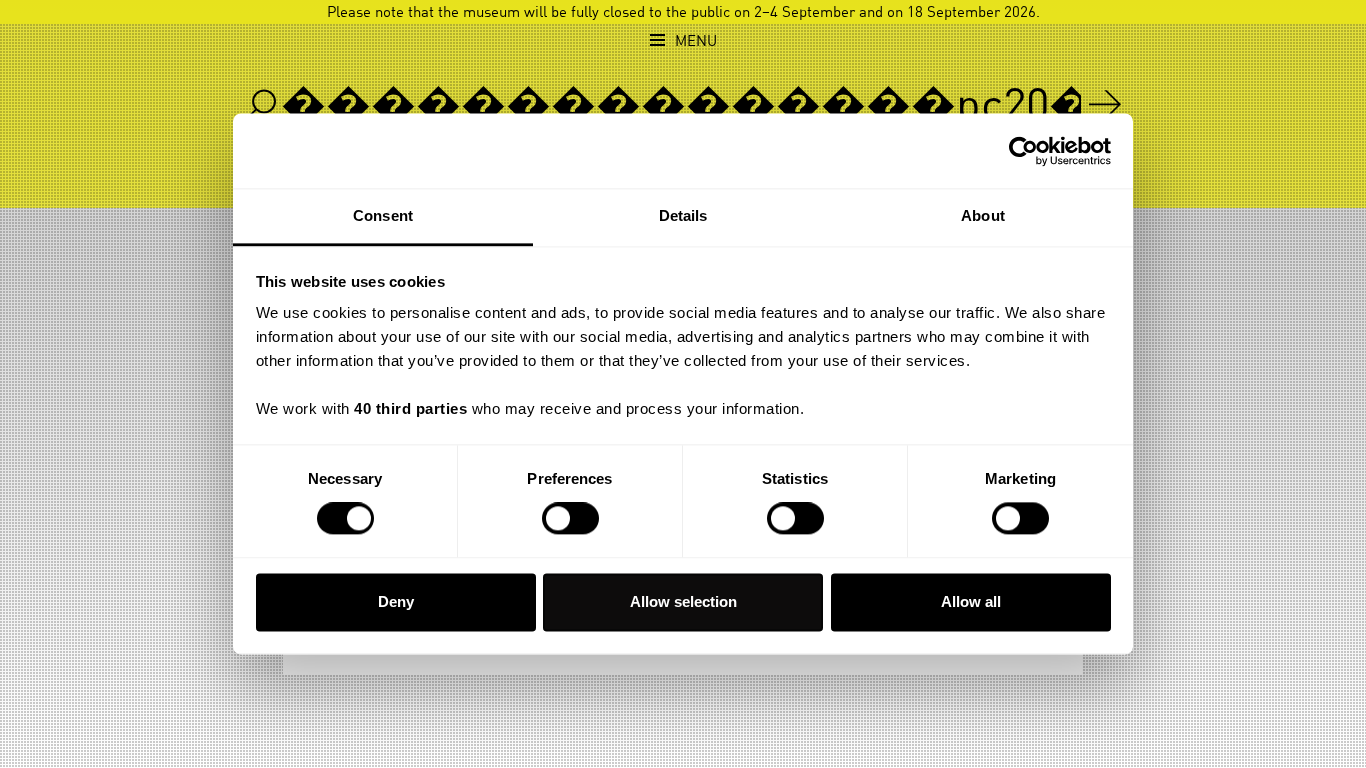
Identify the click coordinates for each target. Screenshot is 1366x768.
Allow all (971, 601)
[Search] (1105, 104)
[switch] (570, 519)
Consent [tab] (383, 215)
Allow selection (683, 601)
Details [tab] (683, 215)
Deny (396, 601)
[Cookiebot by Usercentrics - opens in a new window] (1023, 151)
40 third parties (410, 408)
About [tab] (983, 215)
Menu (696, 41)
